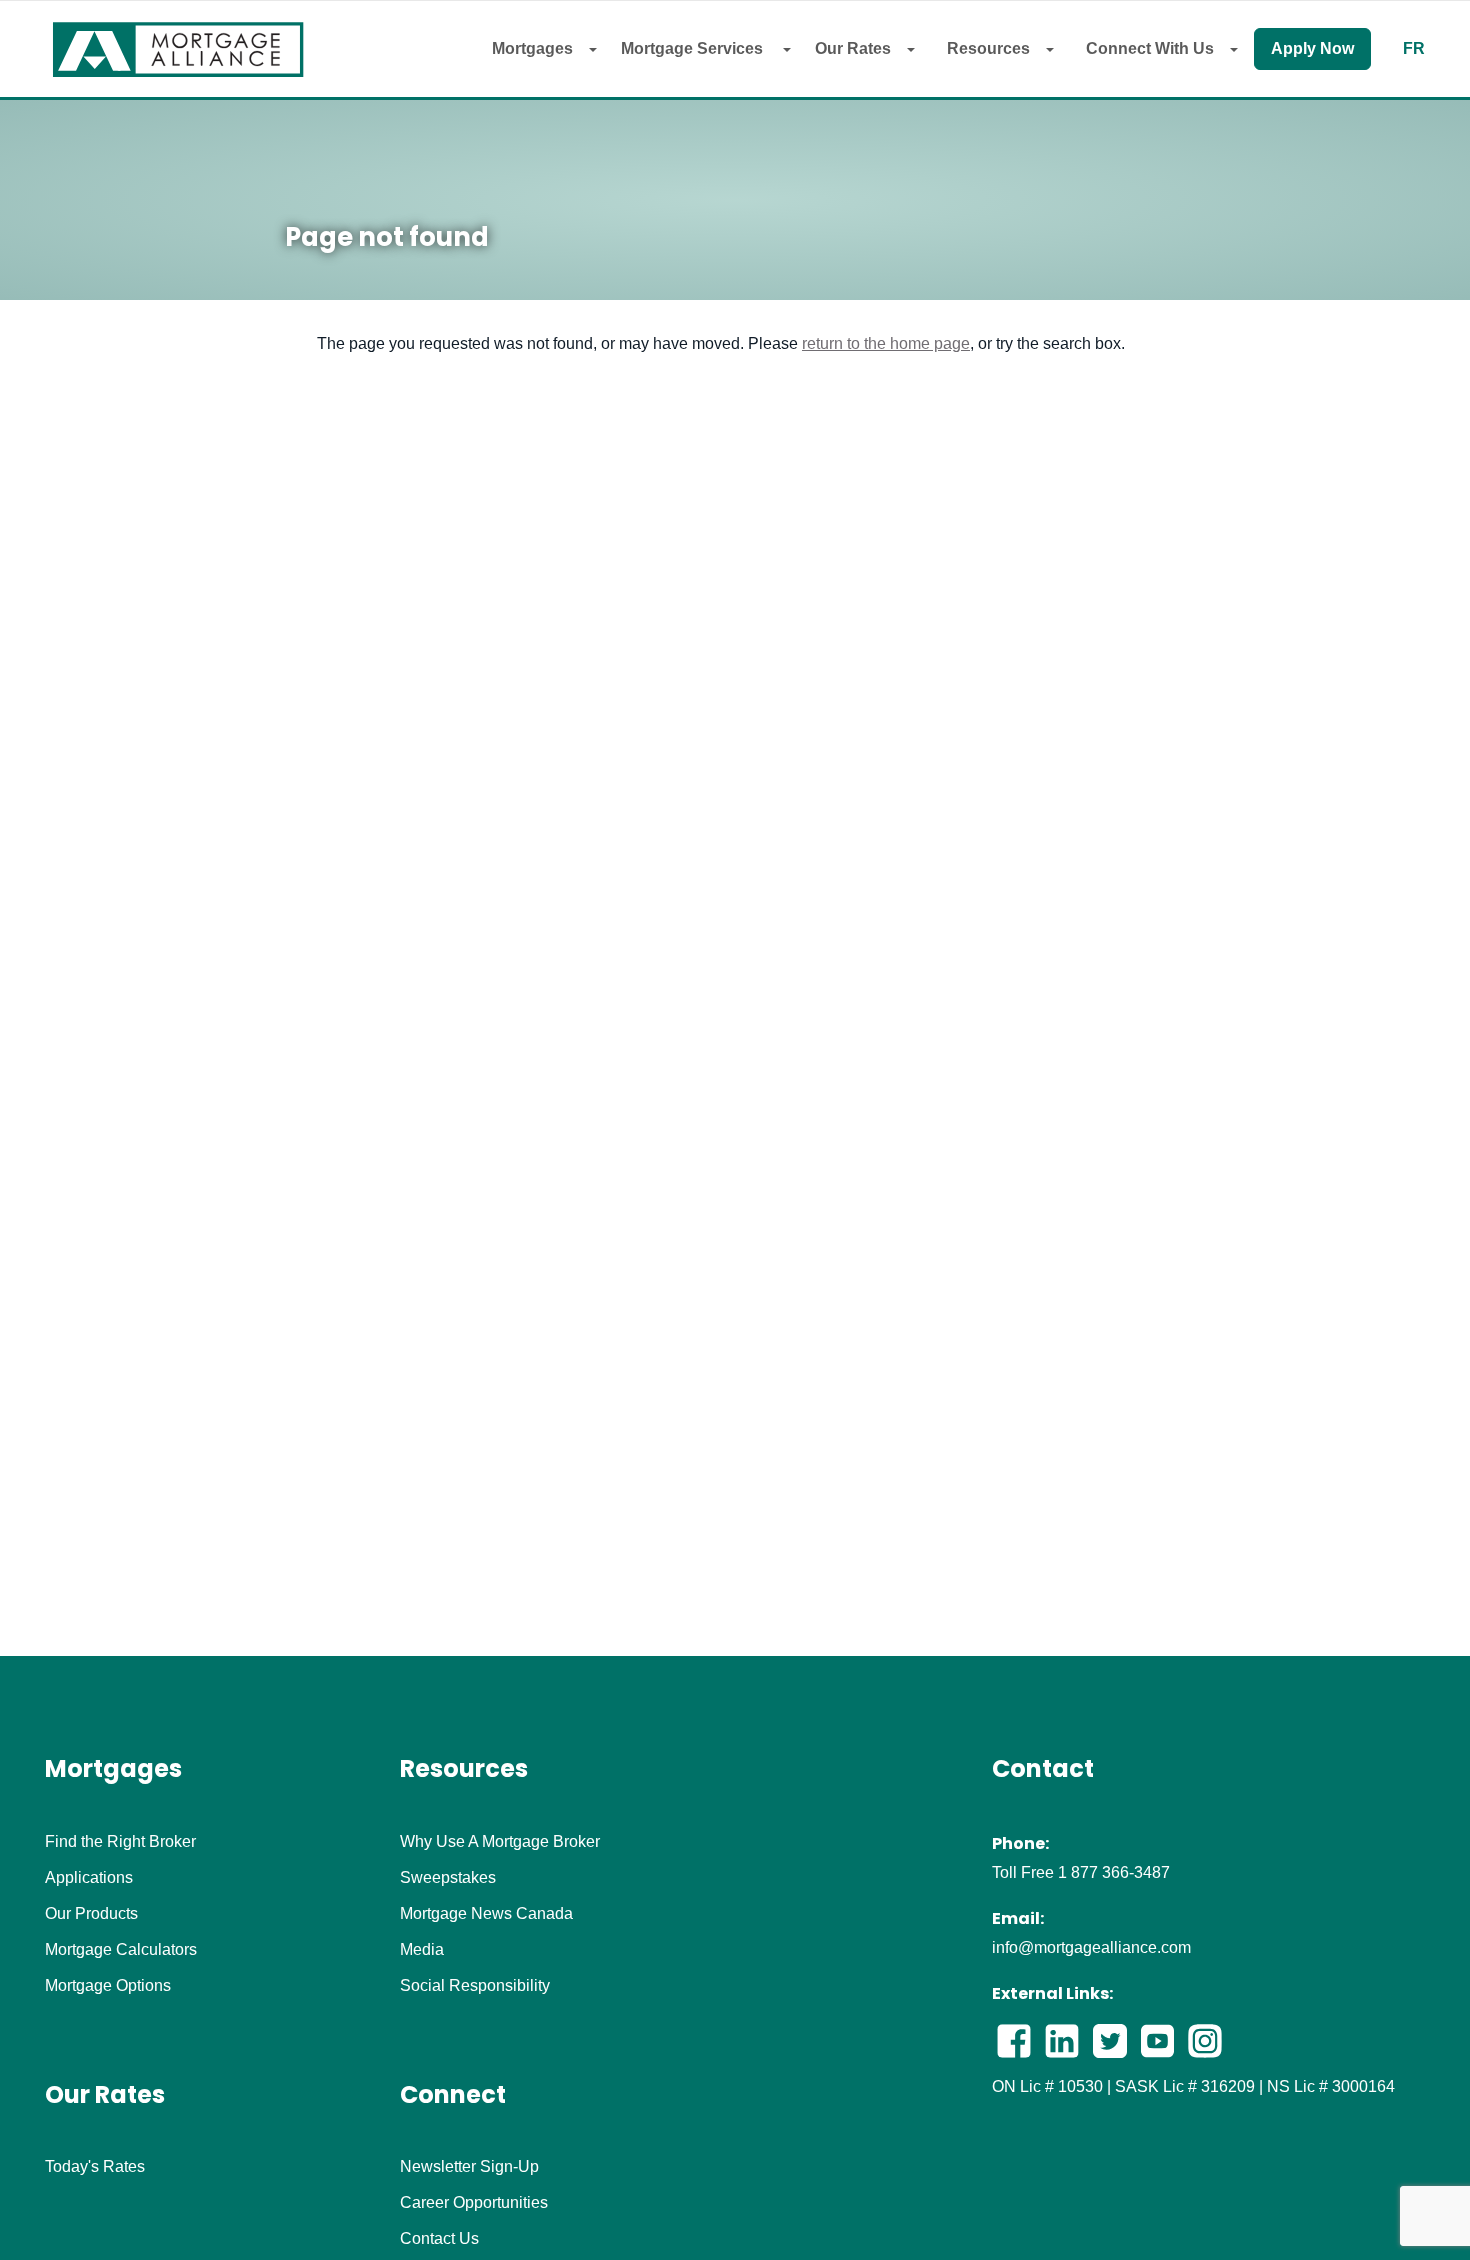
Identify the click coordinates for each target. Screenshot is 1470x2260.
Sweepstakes (448, 1878)
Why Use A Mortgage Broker (500, 1842)
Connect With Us (1150, 48)
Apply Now (1312, 48)
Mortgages (532, 48)
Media (422, 1950)
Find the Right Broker (120, 1842)
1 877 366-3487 (1114, 1872)
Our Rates (853, 48)
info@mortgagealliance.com (1091, 1947)
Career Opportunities (474, 2203)
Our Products (91, 1914)
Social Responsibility (475, 1986)
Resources (988, 48)
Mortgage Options (108, 1986)
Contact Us (439, 2239)
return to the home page (886, 343)
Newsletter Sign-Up (469, 2167)
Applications (89, 1878)
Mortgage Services (694, 48)
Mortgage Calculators (121, 1950)
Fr (1414, 49)
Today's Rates (95, 2167)
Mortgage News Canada (486, 1914)
